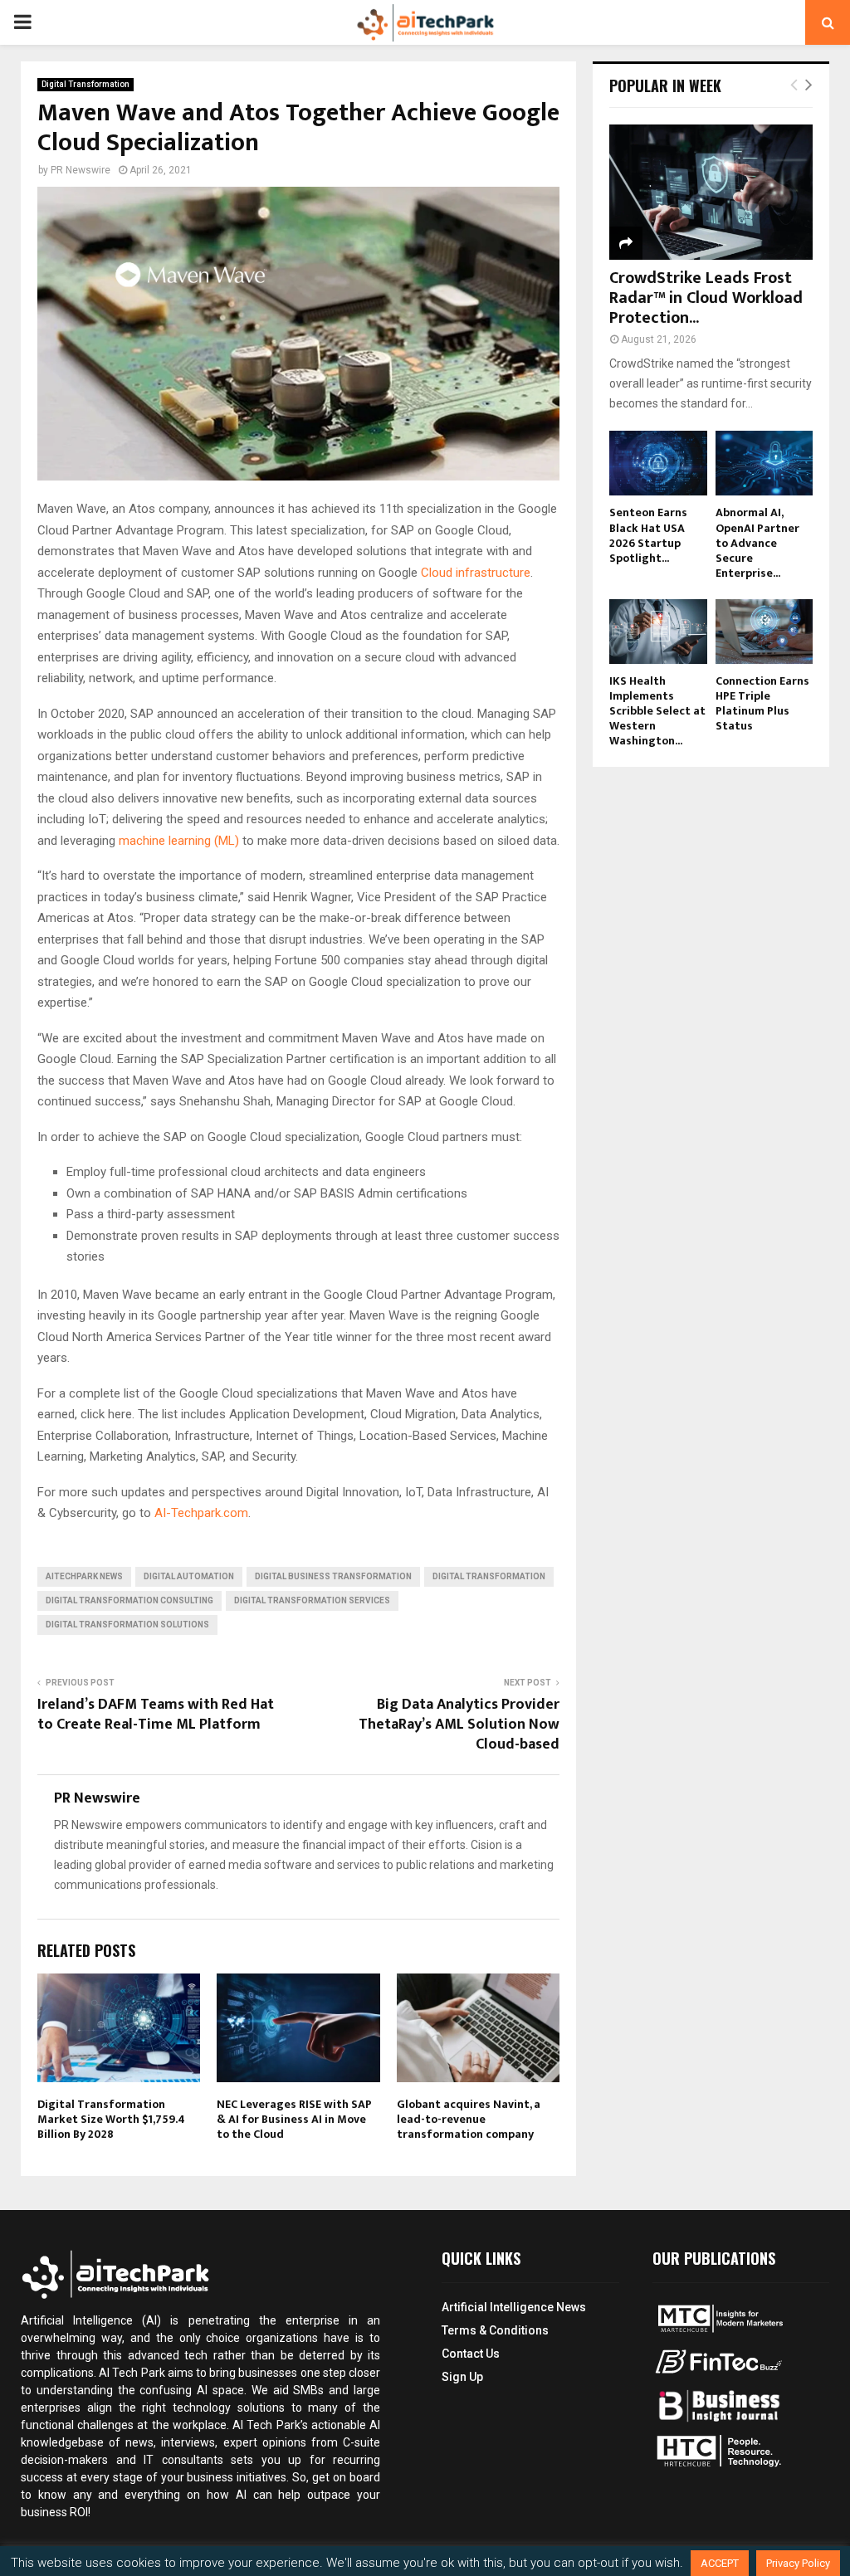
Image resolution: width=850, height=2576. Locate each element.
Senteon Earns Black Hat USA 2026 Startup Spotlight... (648, 535)
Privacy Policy (798, 2563)
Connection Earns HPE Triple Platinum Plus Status (762, 703)
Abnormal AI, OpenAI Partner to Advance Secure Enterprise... (757, 542)
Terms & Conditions (495, 2330)
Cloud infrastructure (476, 573)
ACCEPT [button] (720, 2563)
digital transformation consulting (129, 1600)
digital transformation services (312, 1600)
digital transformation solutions (127, 1625)
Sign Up (462, 2377)
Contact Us (471, 2354)
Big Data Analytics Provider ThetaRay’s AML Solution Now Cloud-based (459, 1725)
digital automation (189, 1576)
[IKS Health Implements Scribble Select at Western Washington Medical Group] (658, 632)
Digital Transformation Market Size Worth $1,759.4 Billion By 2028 (111, 2119)
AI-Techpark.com (201, 1513)
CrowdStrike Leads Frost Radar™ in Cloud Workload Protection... (706, 298)
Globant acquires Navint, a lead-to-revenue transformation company (469, 2119)
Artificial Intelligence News (514, 2307)
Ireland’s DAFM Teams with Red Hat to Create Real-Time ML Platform (156, 1715)
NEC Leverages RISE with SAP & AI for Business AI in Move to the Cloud (294, 2119)
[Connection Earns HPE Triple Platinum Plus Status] (765, 632)
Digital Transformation (85, 84)
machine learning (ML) (179, 841)
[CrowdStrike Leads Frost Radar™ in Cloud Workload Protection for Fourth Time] (711, 192)
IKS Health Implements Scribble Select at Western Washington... (657, 711)
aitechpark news (84, 1576)
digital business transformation (333, 1576)
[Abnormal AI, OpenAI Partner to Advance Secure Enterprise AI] (765, 463)
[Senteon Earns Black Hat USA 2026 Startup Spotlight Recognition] (658, 463)
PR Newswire (81, 170)
